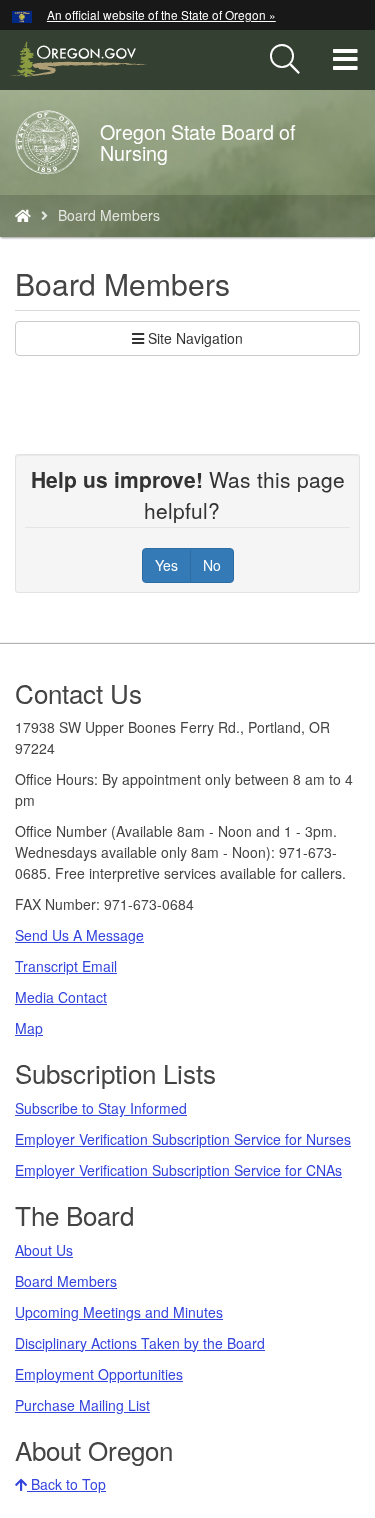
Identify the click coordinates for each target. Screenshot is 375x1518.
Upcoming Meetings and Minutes (119, 1312)
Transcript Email (66, 966)
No (212, 565)
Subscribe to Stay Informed (101, 1108)
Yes (166, 565)
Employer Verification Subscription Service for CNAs (178, 1170)
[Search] (285, 60)
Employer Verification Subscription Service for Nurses (183, 1139)
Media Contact (61, 997)
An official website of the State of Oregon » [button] (161, 14)
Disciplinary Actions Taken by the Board (140, 1343)
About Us (44, 1250)
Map (29, 1028)
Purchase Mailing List (82, 1405)
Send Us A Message (79, 935)
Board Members (66, 1281)
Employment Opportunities (99, 1374)
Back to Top (66, 1484)
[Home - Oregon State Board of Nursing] (23, 215)
